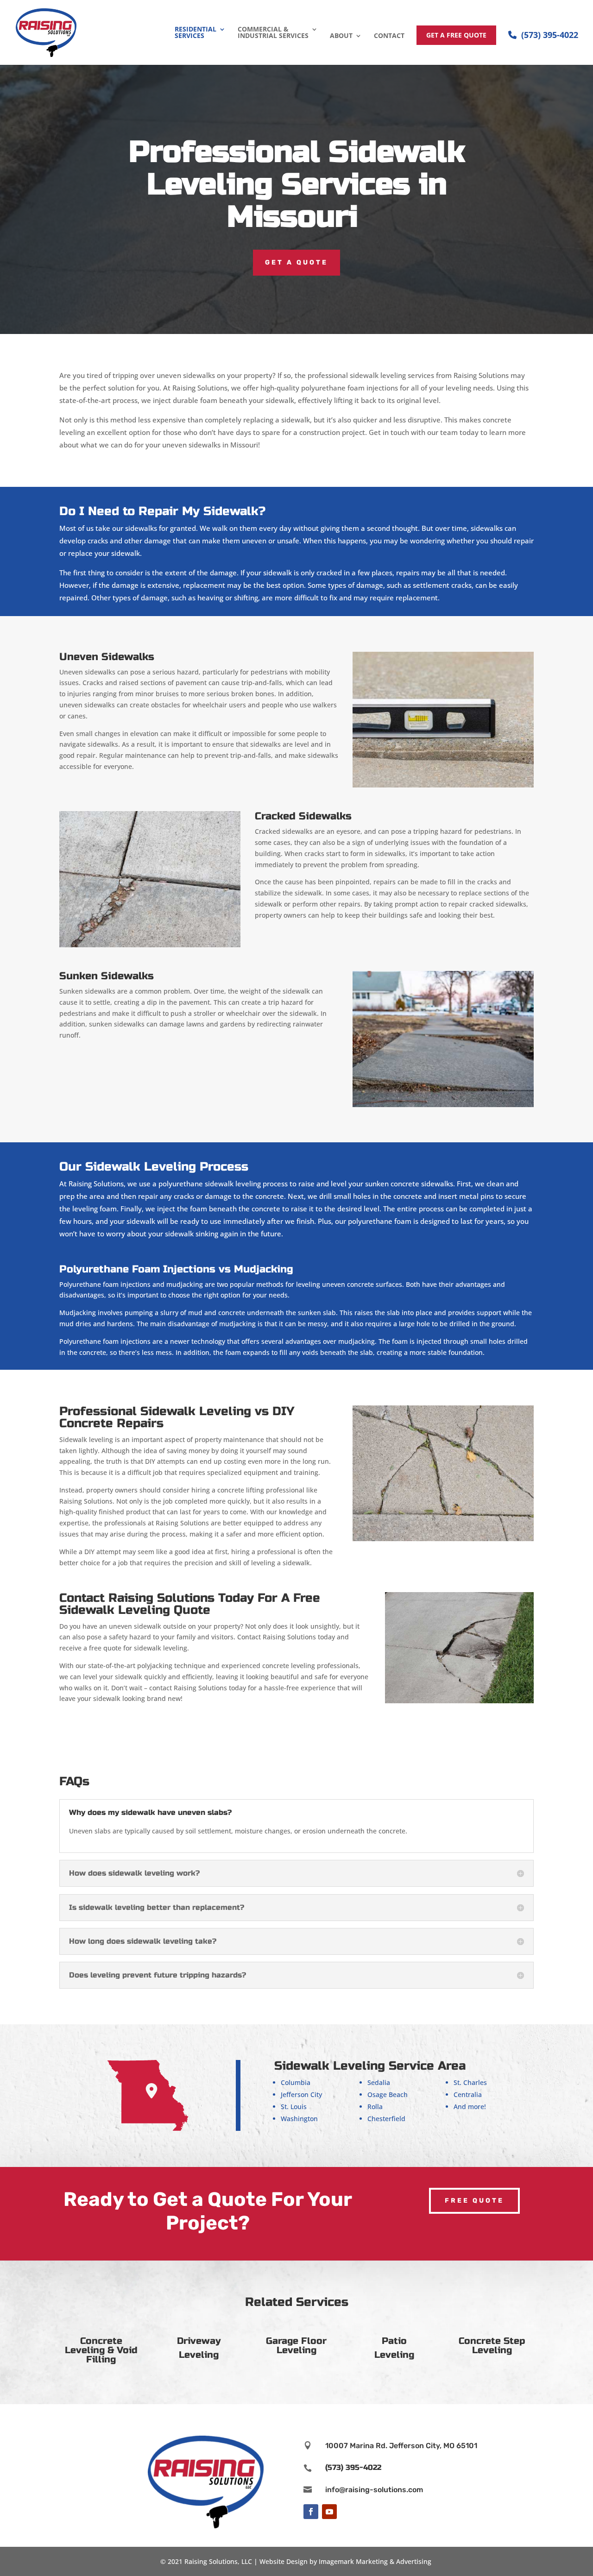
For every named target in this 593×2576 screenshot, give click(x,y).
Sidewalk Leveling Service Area (370, 2066)
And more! (470, 2107)
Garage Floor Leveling (296, 2346)
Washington (299, 2119)
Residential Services (196, 33)
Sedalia (379, 2082)
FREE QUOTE (474, 2201)
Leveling (199, 2355)
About (341, 36)
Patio (394, 2341)
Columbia (296, 2082)
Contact (389, 36)
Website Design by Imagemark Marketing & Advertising (345, 2561)
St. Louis (294, 2107)
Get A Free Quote (456, 35)
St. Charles (470, 2082)
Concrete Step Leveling (492, 2346)
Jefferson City (301, 2094)
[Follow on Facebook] (311, 2512)
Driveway (199, 2341)
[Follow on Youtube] (329, 2512)
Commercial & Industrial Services (273, 33)
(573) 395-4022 (550, 35)
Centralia (468, 2094)
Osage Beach (388, 2094)
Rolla (375, 2107)
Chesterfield (386, 2119)
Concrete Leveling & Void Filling (101, 2350)
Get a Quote (296, 262)
